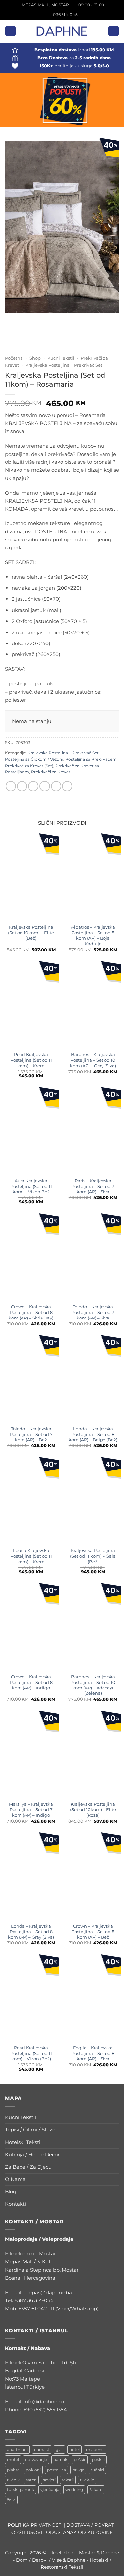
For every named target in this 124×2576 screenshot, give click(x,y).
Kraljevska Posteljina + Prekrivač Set (64, 365)
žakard (96, 2490)
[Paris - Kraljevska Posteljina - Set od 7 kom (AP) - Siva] (93, 1132)
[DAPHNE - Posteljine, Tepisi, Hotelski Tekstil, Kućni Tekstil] (62, 31)
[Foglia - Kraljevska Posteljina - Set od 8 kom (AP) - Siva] (93, 1999)
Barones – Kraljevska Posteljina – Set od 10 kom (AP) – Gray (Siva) (93, 1060)
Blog (11, 2192)
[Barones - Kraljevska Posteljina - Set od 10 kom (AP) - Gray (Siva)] (93, 1006)
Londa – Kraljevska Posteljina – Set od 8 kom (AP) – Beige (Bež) (93, 1434)
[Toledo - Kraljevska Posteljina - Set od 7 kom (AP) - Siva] (93, 1258)
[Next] (111, 217)
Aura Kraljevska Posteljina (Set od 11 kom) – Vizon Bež (31, 1186)
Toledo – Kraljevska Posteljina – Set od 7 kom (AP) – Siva (93, 1312)
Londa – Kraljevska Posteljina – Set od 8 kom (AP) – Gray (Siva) (31, 1932)
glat (59, 2450)
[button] (10, 31)
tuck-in (87, 2480)
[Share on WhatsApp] (11, 786)
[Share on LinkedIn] (67, 786)
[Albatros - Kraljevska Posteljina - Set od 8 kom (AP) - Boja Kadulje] (93, 879)
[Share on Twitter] (33, 786)
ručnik (13, 2480)
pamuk (60, 2459)
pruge (78, 2470)
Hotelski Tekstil (23, 2142)
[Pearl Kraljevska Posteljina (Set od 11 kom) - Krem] (31, 1006)
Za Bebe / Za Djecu (28, 2167)
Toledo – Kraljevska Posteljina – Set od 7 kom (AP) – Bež (31, 1434)
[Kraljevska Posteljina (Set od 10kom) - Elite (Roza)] (93, 1756)
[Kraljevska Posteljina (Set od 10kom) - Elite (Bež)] (31, 879)
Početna (14, 358)
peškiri (98, 2459)
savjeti (49, 2480)
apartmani (17, 2450)
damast (42, 2450)
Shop (35, 358)
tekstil (68, 2480)
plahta (13, 2470)
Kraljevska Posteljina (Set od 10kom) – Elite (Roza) (93, 1809)
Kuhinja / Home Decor (32, 2154)
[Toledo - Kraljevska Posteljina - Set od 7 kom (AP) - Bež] (31, 1380)
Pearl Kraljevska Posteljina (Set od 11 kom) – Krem (31, 1060)
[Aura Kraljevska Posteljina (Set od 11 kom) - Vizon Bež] (31, 1132)
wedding (74, 2490)
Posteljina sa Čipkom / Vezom (34, 759)
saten (31, 2480)
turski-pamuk (21, 2490)
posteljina (57, 2470)
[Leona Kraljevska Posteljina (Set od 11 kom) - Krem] (31, 1502)
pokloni (33, 2470)
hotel (75, 2450)
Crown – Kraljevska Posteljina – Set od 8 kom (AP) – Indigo (31, 1682)
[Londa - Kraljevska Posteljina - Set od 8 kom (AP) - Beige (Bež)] (93, 1380)
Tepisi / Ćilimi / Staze (30, 2130)
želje (11, 2500)
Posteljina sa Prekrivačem (91, 759)
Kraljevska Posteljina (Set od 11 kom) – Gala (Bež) (93, 1556)
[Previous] (13, 217)
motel (13, 2459)
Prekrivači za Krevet (51, 772)
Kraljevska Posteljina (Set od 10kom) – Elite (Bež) (31, 933)
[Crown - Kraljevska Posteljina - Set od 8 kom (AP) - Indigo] (31, 1628)
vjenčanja (50, 2490)
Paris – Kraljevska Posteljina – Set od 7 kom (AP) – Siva (93, 1186)
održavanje (36, 2459)
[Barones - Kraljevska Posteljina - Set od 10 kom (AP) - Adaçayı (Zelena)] (93, 1628)
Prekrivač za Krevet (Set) (29, 766)
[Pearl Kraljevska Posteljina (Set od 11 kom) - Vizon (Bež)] (31, 1999)
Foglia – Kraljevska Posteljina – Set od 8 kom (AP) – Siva (93, 2053)
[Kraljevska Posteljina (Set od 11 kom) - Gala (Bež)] (93, 1502)
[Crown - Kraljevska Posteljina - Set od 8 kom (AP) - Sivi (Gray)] (31, 1258)
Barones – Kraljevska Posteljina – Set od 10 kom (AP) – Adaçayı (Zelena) (93, 1685)
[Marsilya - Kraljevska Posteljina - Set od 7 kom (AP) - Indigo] (31, 1756)
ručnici (97, 2470)
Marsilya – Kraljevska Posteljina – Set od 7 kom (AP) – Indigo (31, 1809)
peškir (80, 2459)
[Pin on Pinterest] (56, 786)
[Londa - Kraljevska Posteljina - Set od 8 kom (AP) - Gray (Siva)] (31, 1877)
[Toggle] (115, 2118)
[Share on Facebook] (22, 786)
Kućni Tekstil (61, 358)
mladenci (95, 2450)
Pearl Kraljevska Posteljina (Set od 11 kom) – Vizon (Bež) (31, 2053)
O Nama (15, 2179)
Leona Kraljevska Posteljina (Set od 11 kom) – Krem (31, 1556)
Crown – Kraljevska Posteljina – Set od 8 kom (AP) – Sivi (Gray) (31, 1312)
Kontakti (16, 2204)
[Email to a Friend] (44, 786)
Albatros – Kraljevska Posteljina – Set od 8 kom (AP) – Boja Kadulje (93, 935)
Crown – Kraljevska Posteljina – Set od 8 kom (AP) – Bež (93, 1932)
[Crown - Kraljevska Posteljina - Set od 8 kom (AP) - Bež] (93, 1877)
